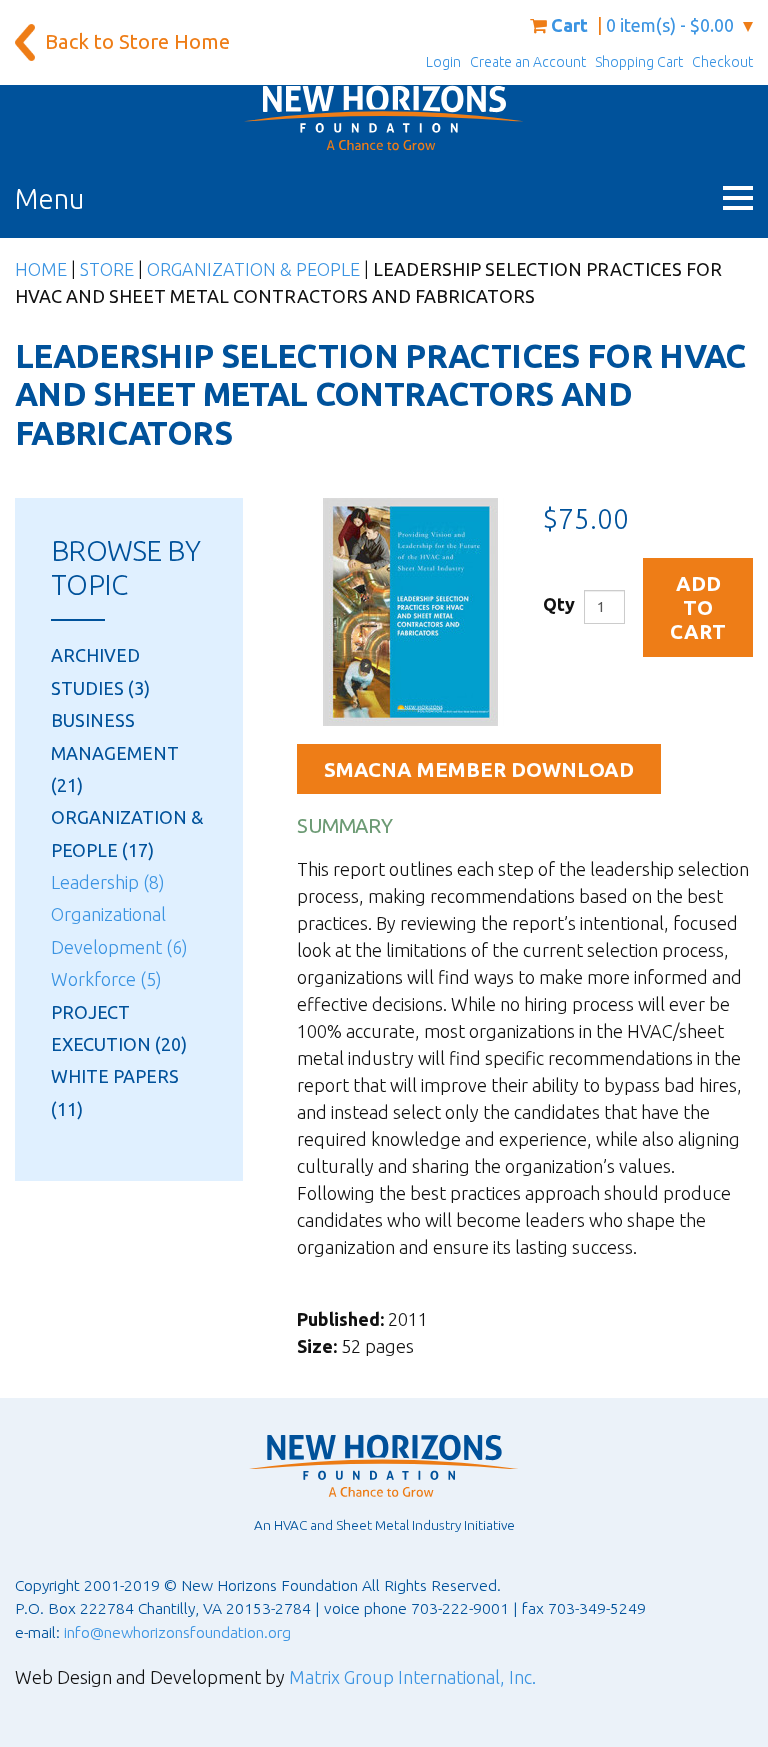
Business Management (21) (115, 752)
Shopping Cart (639, 62)
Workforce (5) (106, 979)
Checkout (722, 62)
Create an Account (528, 62)
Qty (559, 604)
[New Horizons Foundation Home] (384, 118)
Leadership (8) (108, 882)
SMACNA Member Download (479, 769)
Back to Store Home (137, 41)
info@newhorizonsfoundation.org (177, 1632)
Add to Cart (698, 608)
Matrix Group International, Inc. (412, 1677)
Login (443, 62)
